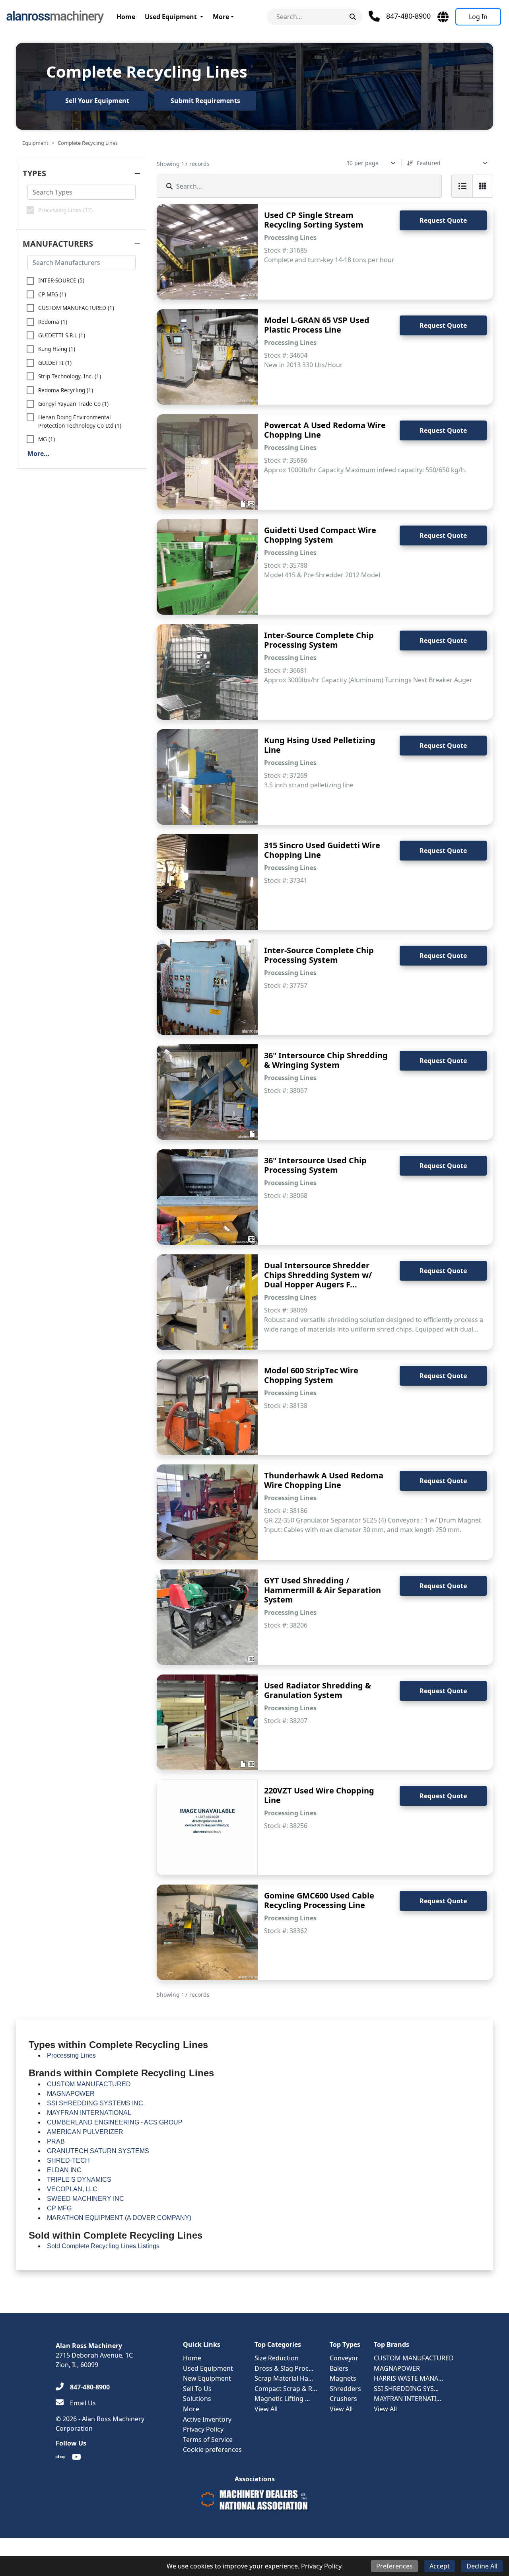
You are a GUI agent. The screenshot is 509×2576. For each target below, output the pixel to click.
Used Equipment (171, 17)
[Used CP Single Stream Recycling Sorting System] (207, 252)
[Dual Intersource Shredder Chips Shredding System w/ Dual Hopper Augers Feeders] (207, 1302)
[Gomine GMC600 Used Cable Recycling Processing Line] (207, 1932)
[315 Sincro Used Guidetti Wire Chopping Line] (207, 882)
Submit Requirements (205, 101)
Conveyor (344, 2358)
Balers (339, 2368)
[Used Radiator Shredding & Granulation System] (207, 1722)
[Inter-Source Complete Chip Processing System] (207, 672)
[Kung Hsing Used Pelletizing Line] (207, 777)
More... (39, 454)
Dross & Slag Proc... (284, 2368)
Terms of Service (208, 2440)
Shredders (345, 2389)
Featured (429, 163)
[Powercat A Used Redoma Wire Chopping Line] (207, 462)
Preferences (394, 2566)
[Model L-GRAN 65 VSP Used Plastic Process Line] (207, 357)
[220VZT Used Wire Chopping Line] (207, 1827)
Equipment (35, 143)
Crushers (343, 2399)
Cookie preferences (212, 2449)
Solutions (197, 2399)
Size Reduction (277, 2358)
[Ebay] (61, 2457)
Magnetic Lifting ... (282, 2399)
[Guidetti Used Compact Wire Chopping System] (207, 567)
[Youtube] (77, 2457)
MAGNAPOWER (397, 2368)
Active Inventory (207, 2419)
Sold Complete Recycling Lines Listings (103, 2246)
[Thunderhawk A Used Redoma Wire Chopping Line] (207, 1512)
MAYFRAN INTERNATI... (407, 2399)
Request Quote (443, 220)
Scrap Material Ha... (284, 2378)
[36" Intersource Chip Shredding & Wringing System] (207, 1092)
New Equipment (207, 2378)
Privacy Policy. (322, 2566)
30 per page (362, 163)
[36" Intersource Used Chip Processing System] (207, 1197)
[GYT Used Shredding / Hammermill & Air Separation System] (207, 1617)
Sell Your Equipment (97, 101)
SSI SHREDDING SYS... (406, 2389)
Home (126, 17)
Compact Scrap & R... (286, 2389)
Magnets (343, 2378)
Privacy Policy (203, 2429)
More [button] (221, 17)
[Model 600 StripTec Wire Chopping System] (207, 1407)
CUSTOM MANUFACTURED (414, 2358)
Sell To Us (197, 2389)
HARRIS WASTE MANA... (408, 2378)
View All (266, 2409)
